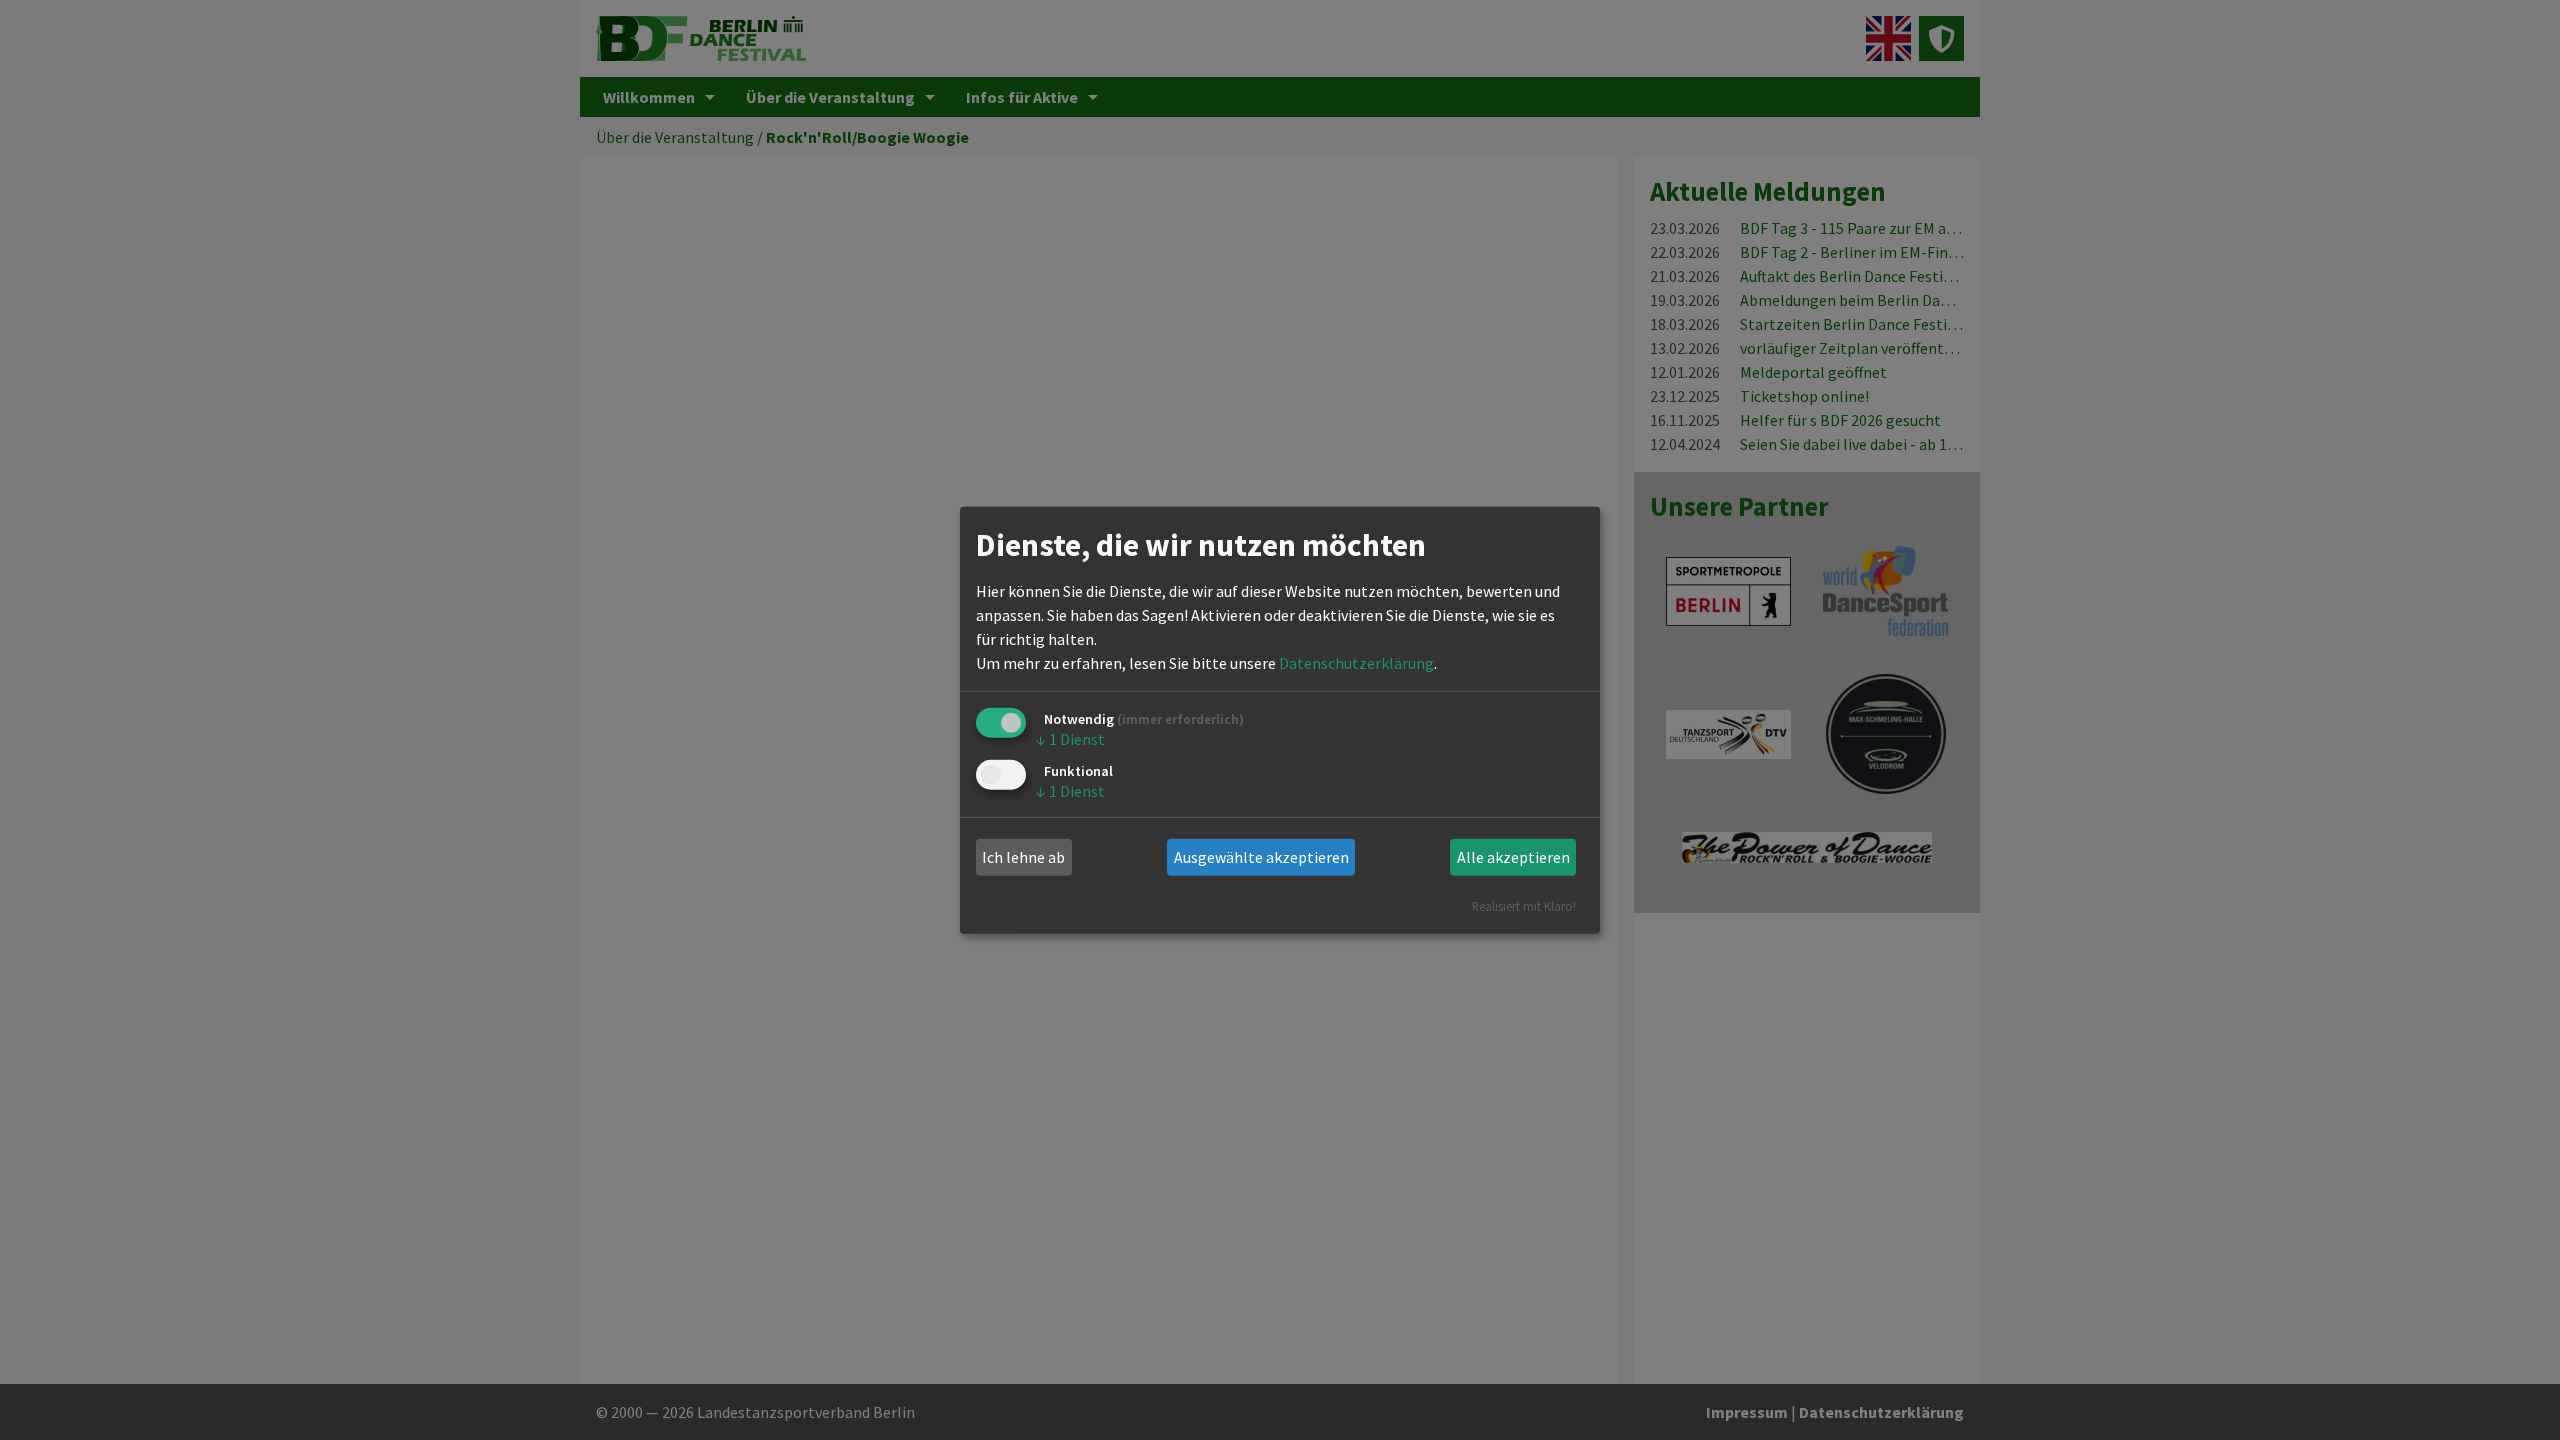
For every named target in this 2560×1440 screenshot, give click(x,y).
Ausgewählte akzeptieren (1261, 857)
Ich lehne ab (1023, 857)
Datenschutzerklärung (1356, 663)
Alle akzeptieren (1513, 857)
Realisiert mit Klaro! (1524, 905)
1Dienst (1070, 739)
